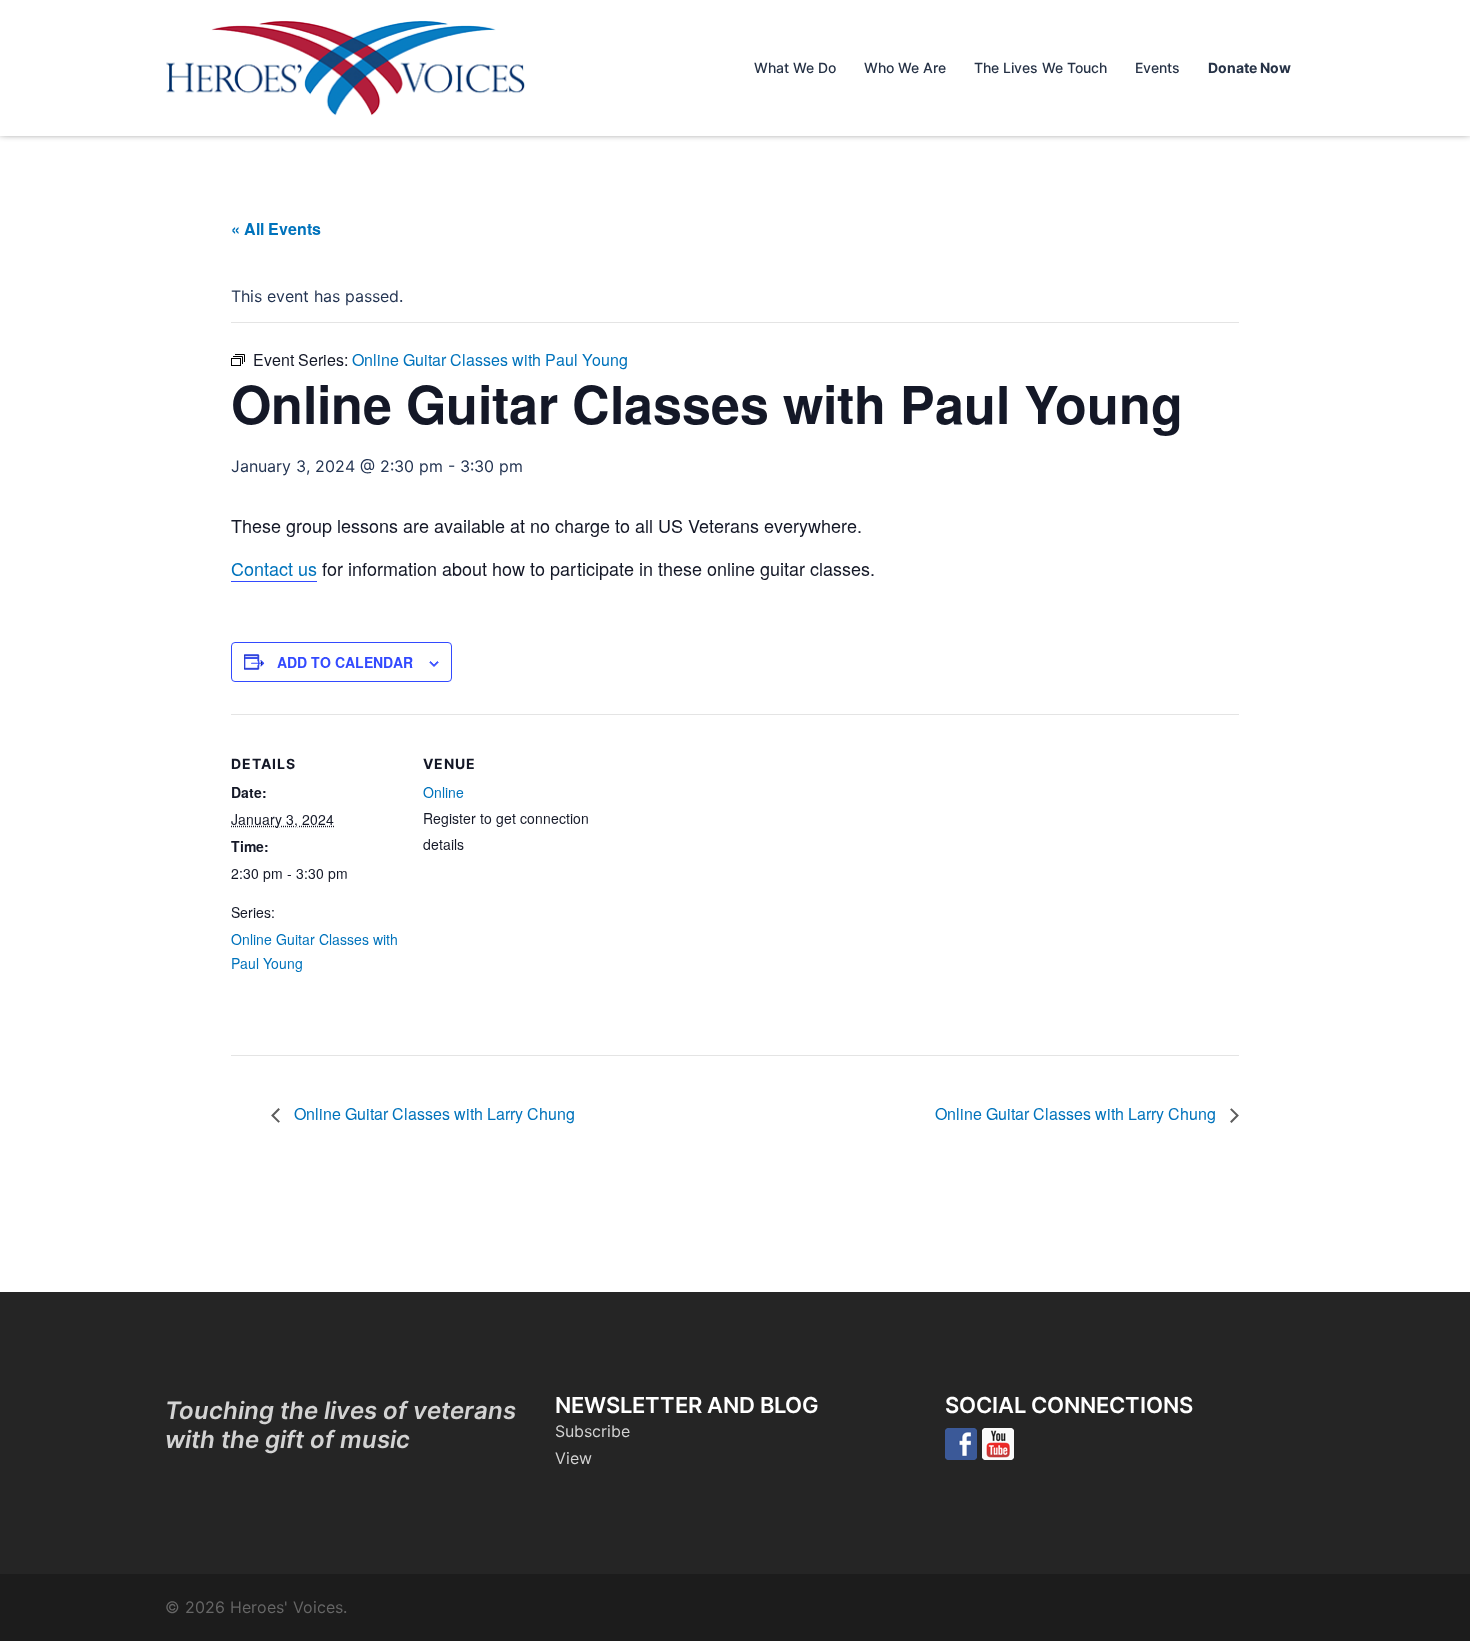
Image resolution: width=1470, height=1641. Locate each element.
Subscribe (592, 1431)
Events (1157, 67)
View (573, 1458)
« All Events (276, 228)
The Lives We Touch (1040, 67)
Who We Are (905, 67)
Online (443, 792)
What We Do (795, 67)
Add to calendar (345, 662)
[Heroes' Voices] (345, 66)
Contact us (274, 568)
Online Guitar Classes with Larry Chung (432, 1113)
